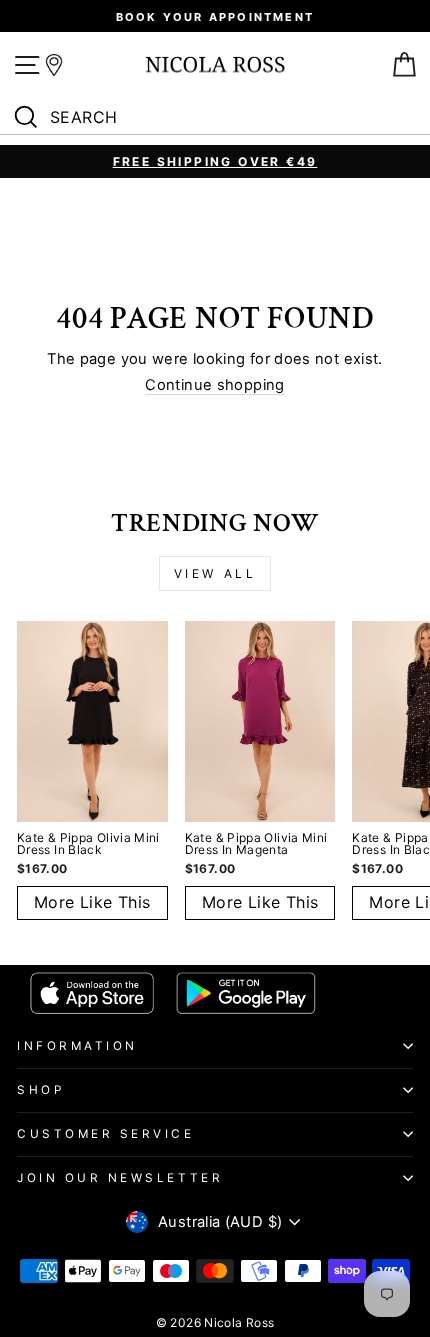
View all (215, 573)
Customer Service (106, 1134)
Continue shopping (214, 385)
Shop (40, 1090)
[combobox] (220, 118)
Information (77, 1046)
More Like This (92, 902)
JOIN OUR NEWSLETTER (120, 1178)
